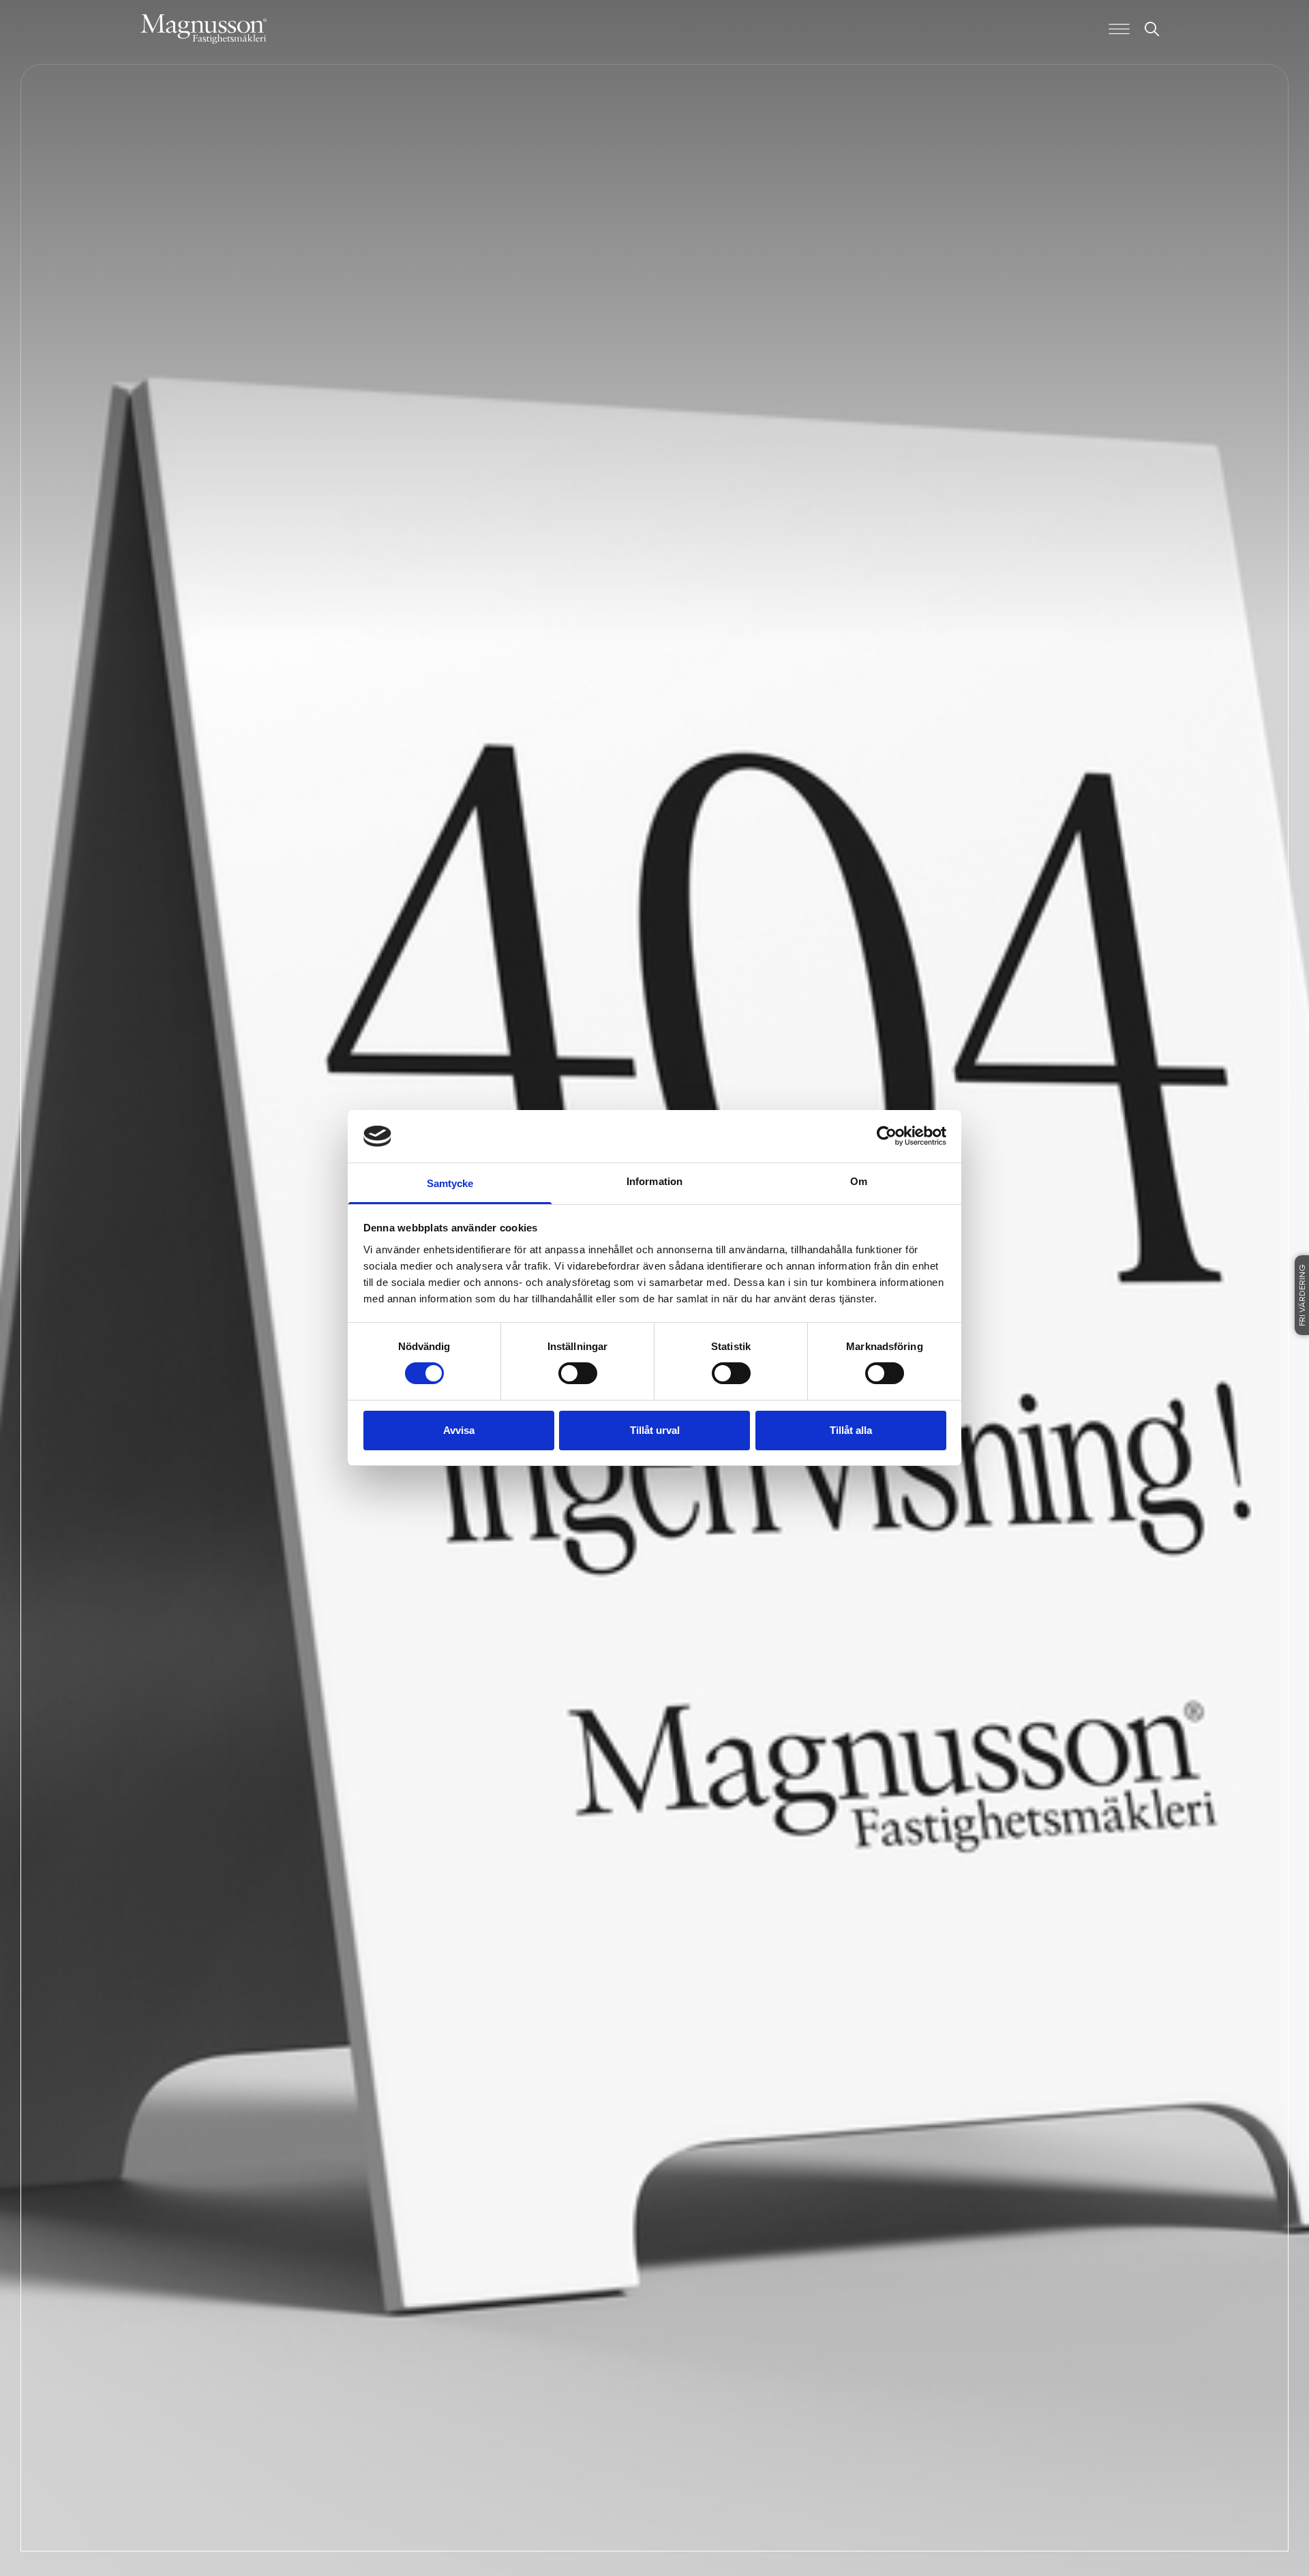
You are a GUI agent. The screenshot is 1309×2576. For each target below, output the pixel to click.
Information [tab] (654, 1181)
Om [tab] (859, 1181)
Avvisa (459, 1430)
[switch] (578, 1373)
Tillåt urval (655, 1430)
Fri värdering (1303, 1295)
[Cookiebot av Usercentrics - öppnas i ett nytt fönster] (887, 1136)
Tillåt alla (851, 1430)
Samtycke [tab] (450, 1183)
